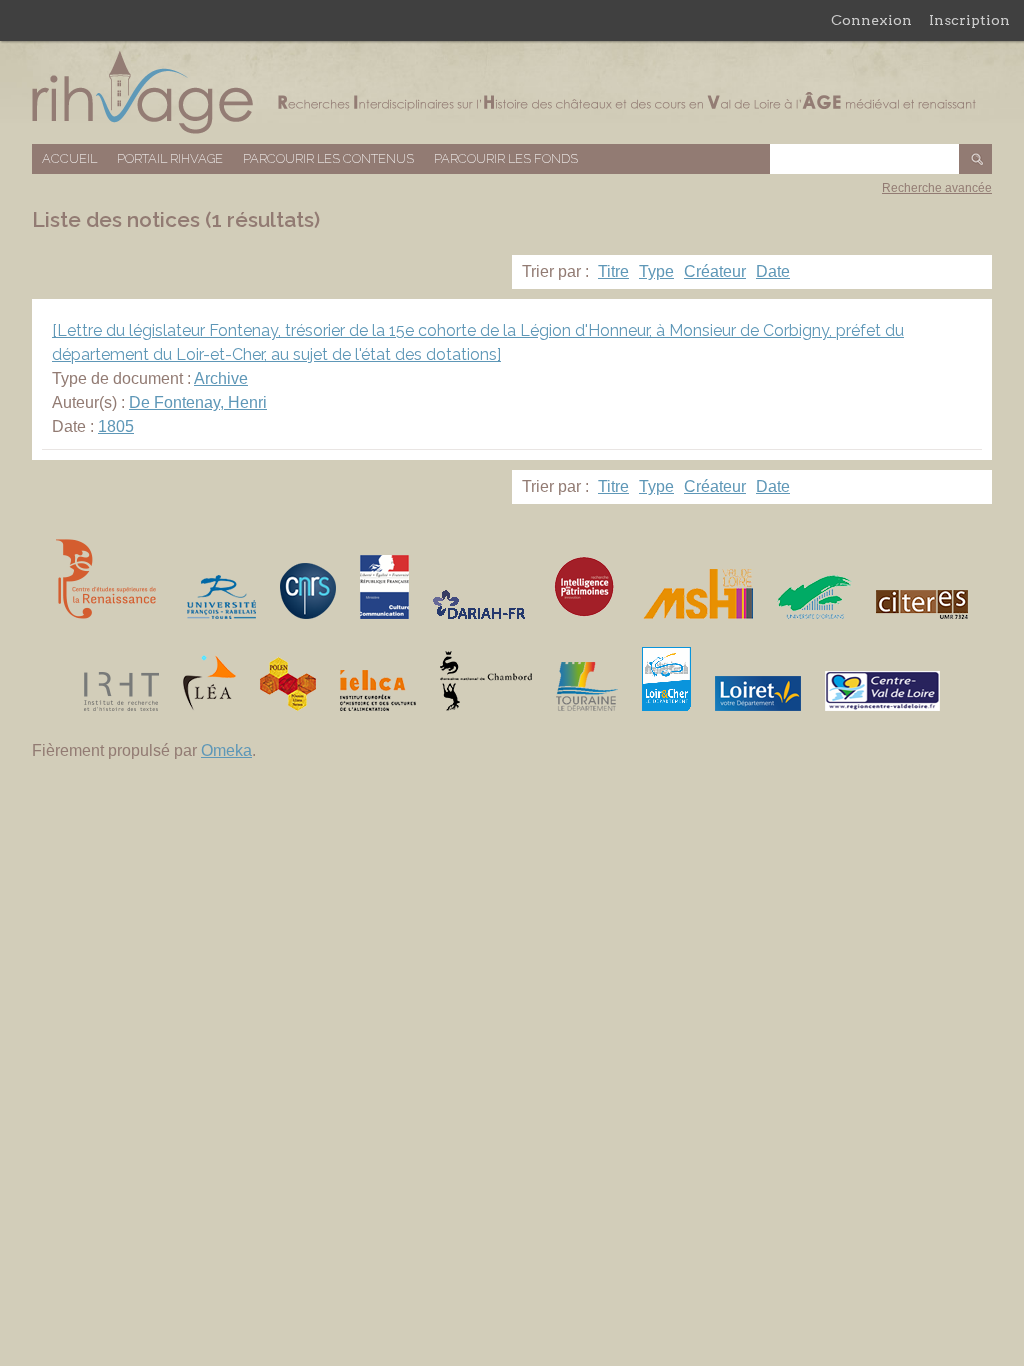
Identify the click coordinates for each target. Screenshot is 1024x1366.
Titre (613, 271)
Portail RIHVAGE (170, 158)
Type (656, 271)
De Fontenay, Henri (198, 402)
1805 (116, 426)
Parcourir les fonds (506, 158)
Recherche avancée (937, 188)
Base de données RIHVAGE (512, 92)
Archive (221, 378)
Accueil (69, 158)
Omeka (226, 750)
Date (773, 271)
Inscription (969, 20)
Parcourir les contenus (328, 158)
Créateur (715, 271)
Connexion (871, 20)
